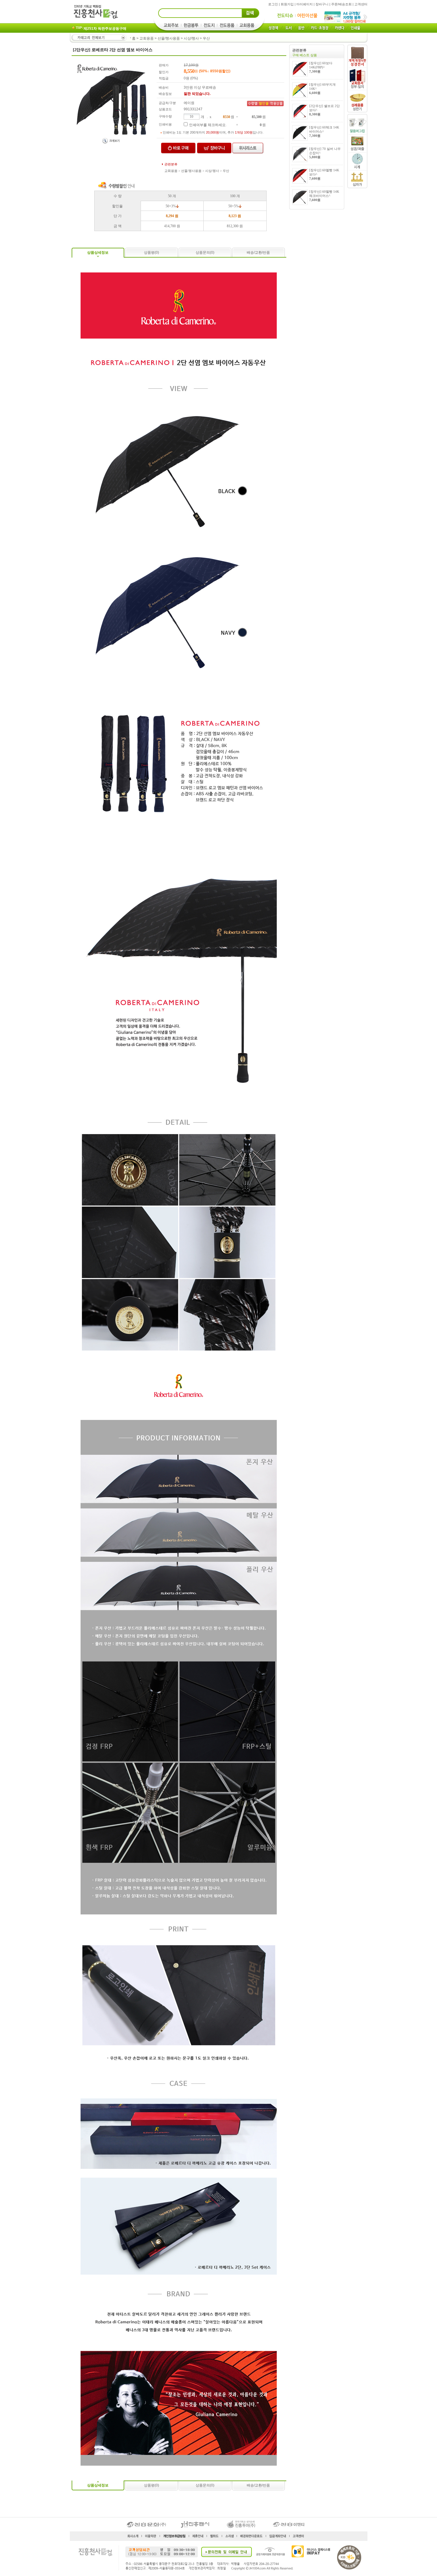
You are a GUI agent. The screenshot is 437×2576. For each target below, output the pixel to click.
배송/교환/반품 (258, 253)
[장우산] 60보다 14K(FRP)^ (321, 67)
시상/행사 (191, 38)
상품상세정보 (98, 253)
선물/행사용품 (169, 38)
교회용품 (147, 38)
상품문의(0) (205, 253)
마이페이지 (305, 4)
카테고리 (99, 38)
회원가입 (287, 4)
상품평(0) (151, 253)
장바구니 (322, 4)
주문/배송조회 (341, 4)
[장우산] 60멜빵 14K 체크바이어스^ (324, 196)
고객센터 (361, 4)
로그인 (273, 4)
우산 (206, 38)
